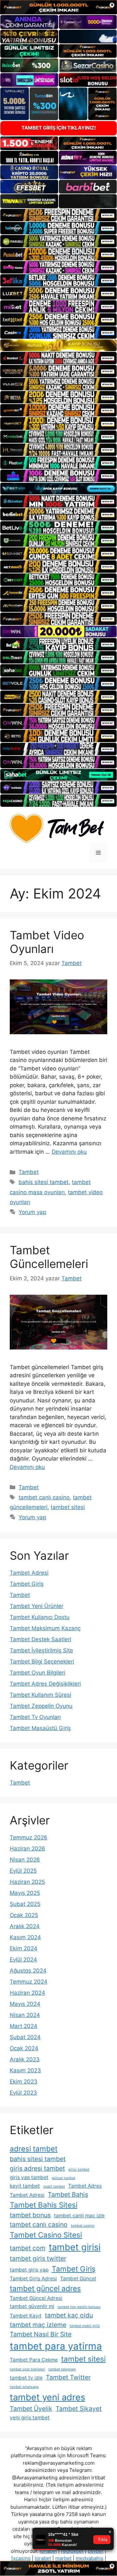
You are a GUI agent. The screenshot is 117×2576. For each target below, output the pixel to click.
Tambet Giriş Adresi (33, 2279)
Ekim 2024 (24, 1948)
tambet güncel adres (45, 2288)
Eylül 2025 (23, 1871)
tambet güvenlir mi (32, 2306)
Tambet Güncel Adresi (36, 2298)
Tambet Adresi (29, 1573)
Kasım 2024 (25, 1937)
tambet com (28, 2248)
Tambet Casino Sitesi (46, 2235)
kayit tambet (25, 2186)
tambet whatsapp (24, 2387)
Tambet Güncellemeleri (49, 1257)
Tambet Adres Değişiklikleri (45, 1684)
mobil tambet (54, 2186)
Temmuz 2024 (29, 1982)
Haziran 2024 (27, 1993)
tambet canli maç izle (79, 2216)
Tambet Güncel (78, 2279)
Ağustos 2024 (28, 1971)
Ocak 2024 (24, 2048)
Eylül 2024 (23, 1959)
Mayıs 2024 (25, 2004)
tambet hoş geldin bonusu (79, 2307)
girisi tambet (79, 2170)
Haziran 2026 (27, 1849)
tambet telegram (62, 2369)
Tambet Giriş (27, 1584)
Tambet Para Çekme (34, 2360)
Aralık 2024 (25, 1926)
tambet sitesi (68, 1507)
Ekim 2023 (24, 2082)
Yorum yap (32, 1212)
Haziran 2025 (27, 1882)
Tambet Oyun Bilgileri (38, 1673)
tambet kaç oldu (69, 2315)
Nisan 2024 (25, 2015)
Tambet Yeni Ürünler (37, 1606)
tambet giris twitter (38, 2258)
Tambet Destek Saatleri (40, 1639)
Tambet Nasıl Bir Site (41, 2334)
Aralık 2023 (25, 2059)
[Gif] (58, 345)
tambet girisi (75, 2247)
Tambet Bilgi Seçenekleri (42, 1662)
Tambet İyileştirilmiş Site (41, 1650)
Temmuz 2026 (29, 1837)
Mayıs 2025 (25, 1893)
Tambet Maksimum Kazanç (45, 1628)
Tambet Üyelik (31, 2409)
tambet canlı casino (44, 1497)
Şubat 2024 (25, 2037)
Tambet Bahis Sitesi (44, 2205)
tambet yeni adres (47, 2397)
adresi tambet (34, 2149)
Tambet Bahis (68, 2194)
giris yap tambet (29, 2177)
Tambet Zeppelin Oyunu (41, 1706)
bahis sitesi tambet (44, 1182)
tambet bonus (30, 2215)
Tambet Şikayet (79, 2409)
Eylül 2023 (23, 2093)
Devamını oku (69, 1152)
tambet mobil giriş (85, 2326)
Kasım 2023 (25, 2070)
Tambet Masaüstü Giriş (40, 1728)
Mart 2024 (24, 2026)
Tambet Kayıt (26, 2316)
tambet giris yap (29, 2270)
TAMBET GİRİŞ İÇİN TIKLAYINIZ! (59, 128)
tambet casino (83, 2226)
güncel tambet (64, 2178)
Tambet (29, 1172)
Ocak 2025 (24, 1915)
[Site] (58, 215)
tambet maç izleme (38, 2325)
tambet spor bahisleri (27, 2369)
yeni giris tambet (30, 2418)
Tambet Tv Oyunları (35, 1717)
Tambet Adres (85, 2186)
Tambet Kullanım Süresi (40, 1695)
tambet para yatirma (56, 2346)
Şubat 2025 (25, 1904)
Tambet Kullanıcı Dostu (40, 1617)
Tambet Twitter (68, 2377)
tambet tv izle (26, 2378)
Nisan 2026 (25, 1860)
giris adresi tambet (37, 2168)
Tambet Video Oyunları (47, 942)
